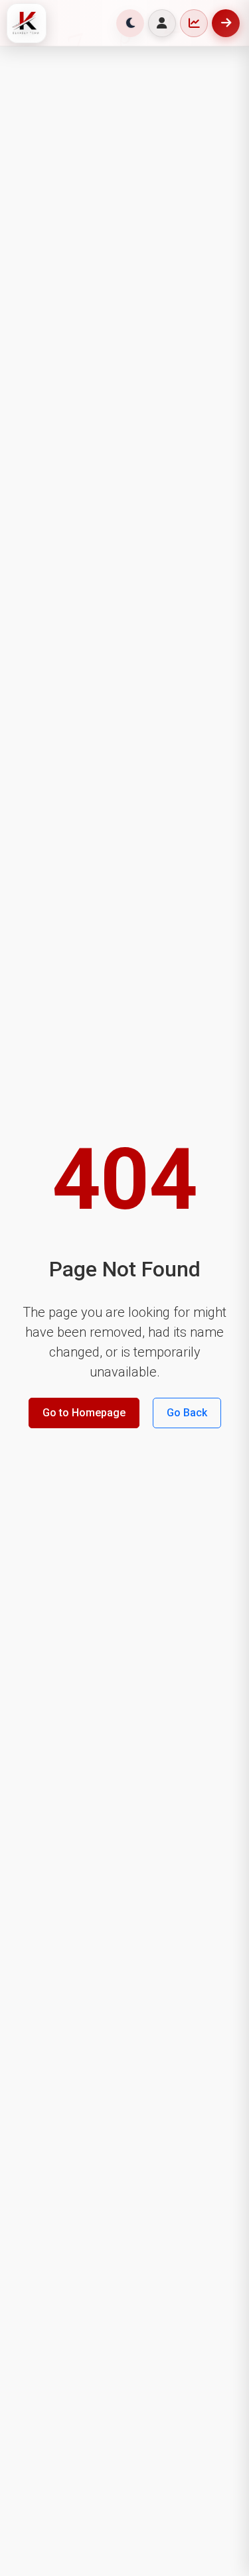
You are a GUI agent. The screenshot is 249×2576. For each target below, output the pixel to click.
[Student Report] (194, 23)
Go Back (187, 1413)
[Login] (162, 23)
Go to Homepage (84, 1413)
